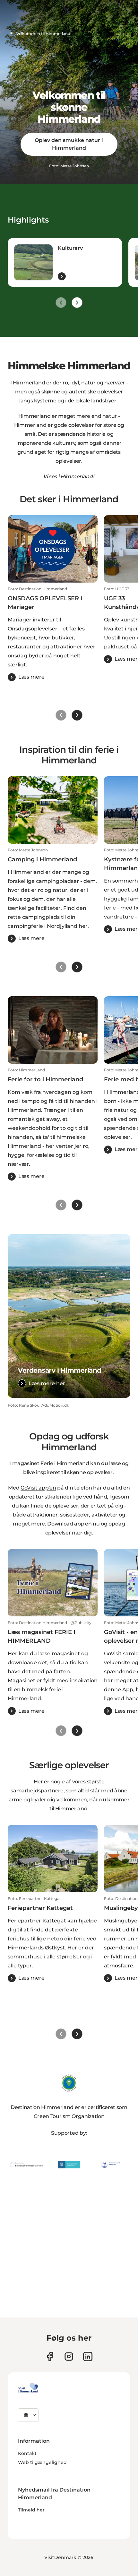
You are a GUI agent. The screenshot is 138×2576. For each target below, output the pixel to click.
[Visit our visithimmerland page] (50, 2356)
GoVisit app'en (38, 1488)
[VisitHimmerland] (28, 2388)
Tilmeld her (31, 2510)
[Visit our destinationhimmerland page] (88, 2356)
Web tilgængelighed (42, 2462)
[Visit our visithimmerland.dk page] (69, 2356)
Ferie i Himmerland (65, 1463)
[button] (53, 634)
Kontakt (27, 2453)
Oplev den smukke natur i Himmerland (69, 144)
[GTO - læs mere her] (69, 2083)
